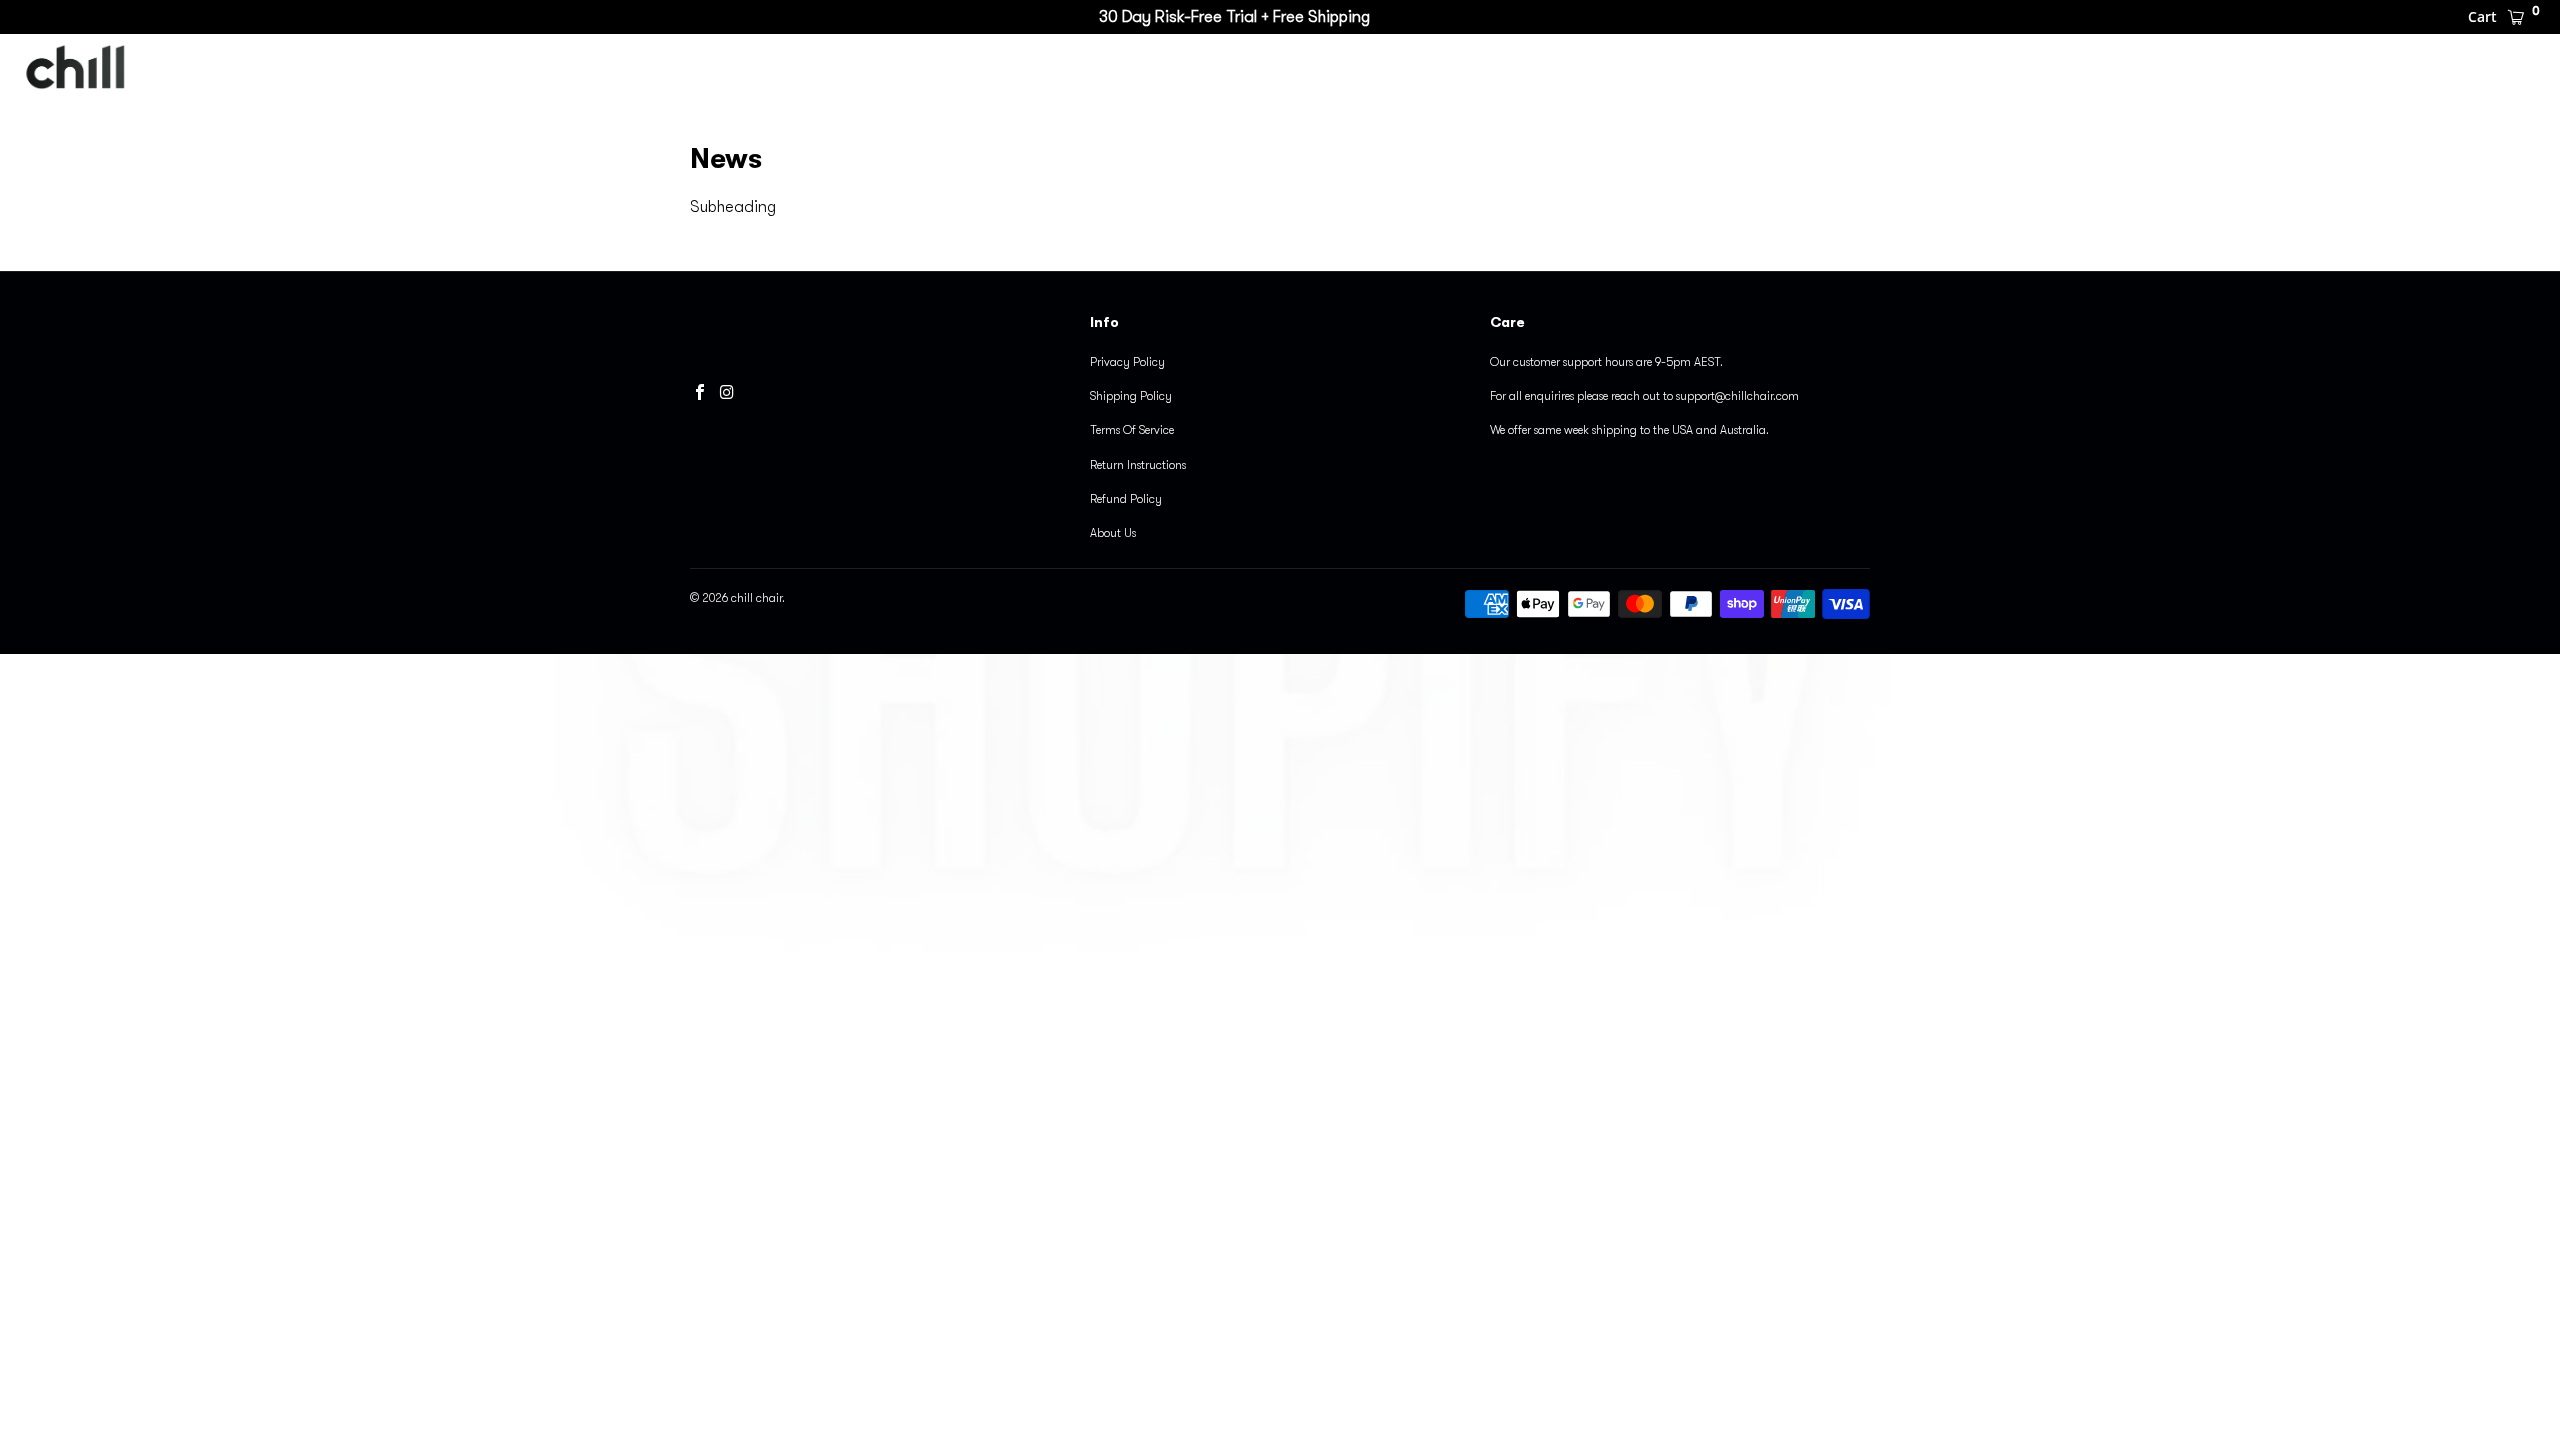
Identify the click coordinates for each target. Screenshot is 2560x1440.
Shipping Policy (1131, 396)
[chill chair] (112, 69)
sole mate (1484, 68)
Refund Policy (1126, 499)
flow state (1620, 68)
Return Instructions (1138, 465)
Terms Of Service (1132, 430)
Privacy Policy (1127, 362)
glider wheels (1772, 68)
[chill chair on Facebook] (701, 392)
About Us (1113, 533)
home (1904, 68)
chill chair (1347, 68)
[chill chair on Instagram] (728, 392)
